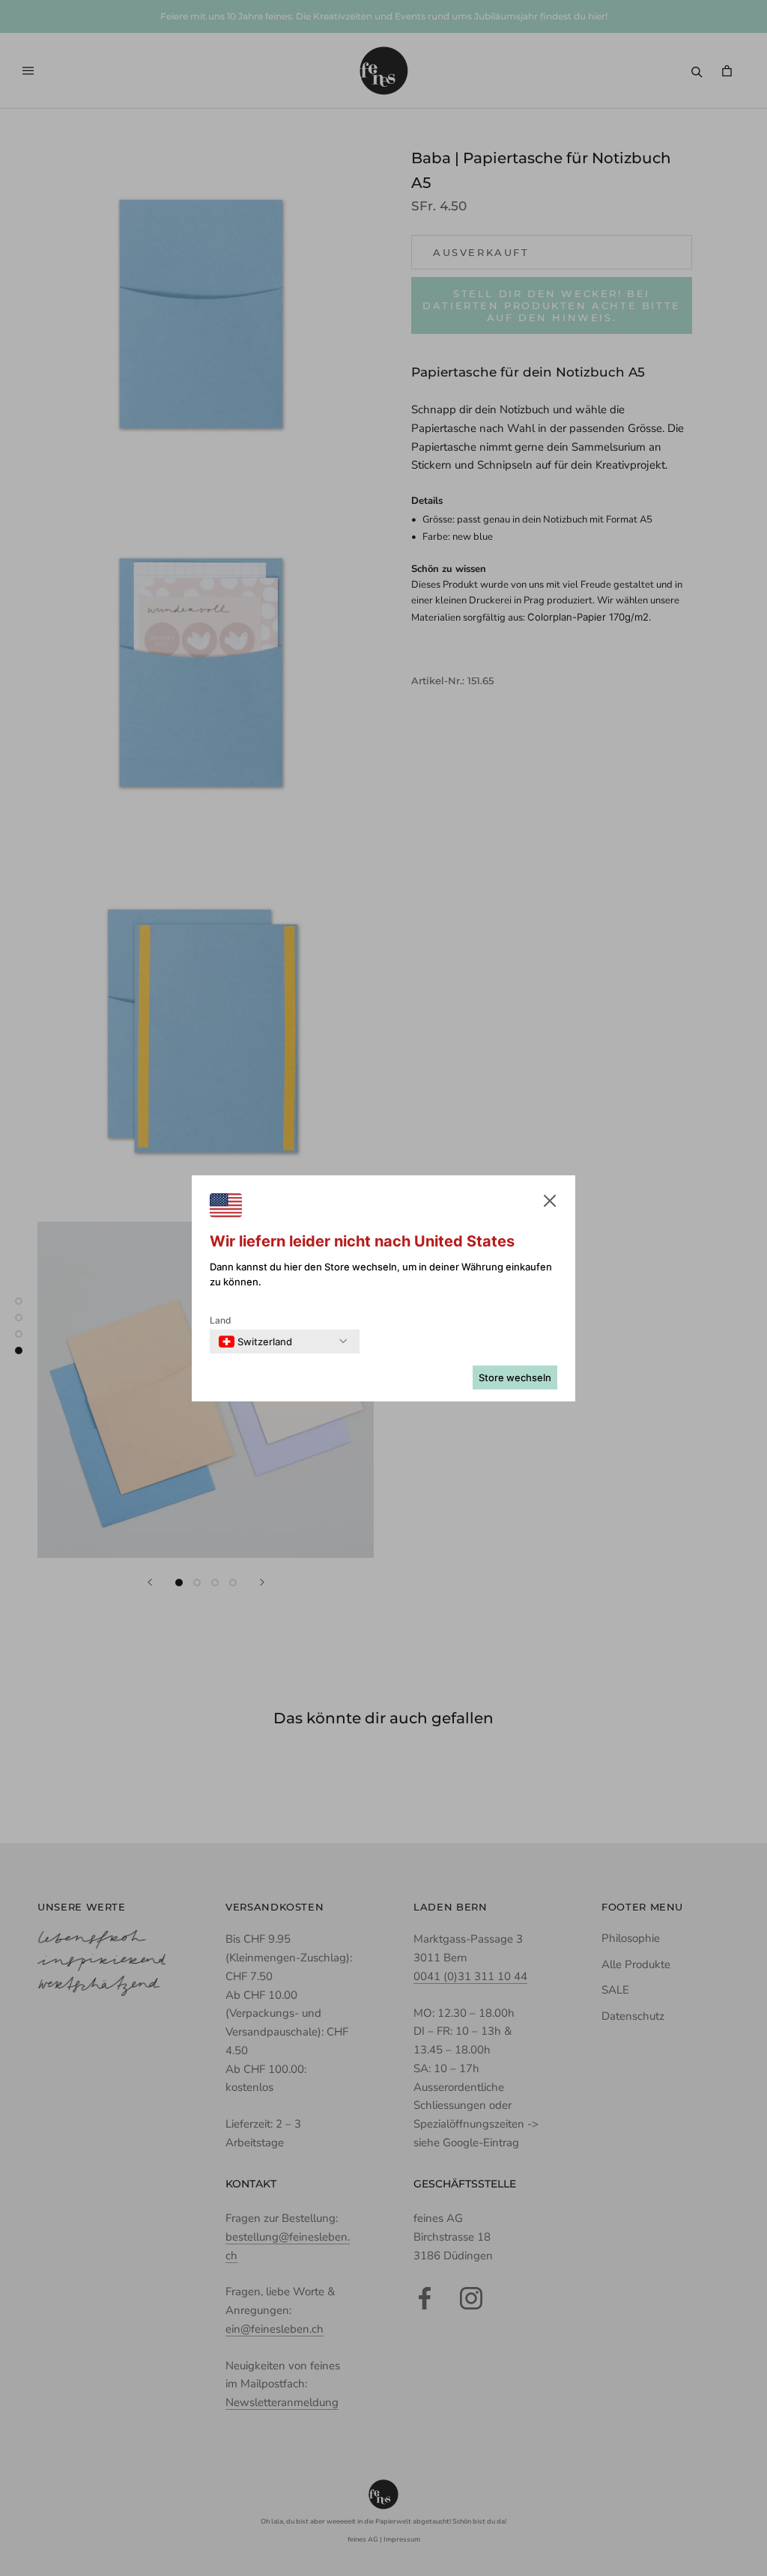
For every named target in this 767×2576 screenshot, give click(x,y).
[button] (550, 1204)
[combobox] (255, 1342)
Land (221, 1320)
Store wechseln (515, 1377)
